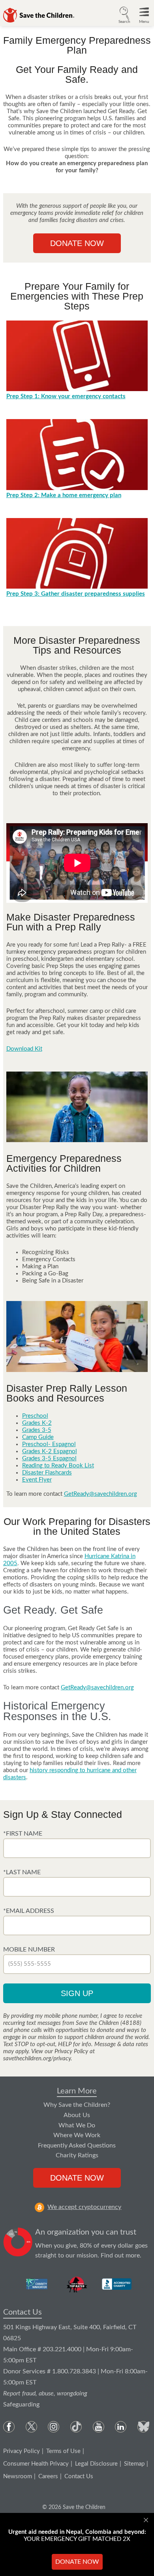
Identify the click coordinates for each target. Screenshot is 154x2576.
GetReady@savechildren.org (100, 1494)
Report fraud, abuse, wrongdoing (45, 2393)
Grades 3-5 (37, 1430)
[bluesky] (143, 2427)
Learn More (77, 2091)
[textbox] (77, 1848)
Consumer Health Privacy (36, 2464)
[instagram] (54, 2427)
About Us (77, 2115)
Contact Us (23, 2312)
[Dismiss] (147, 2520)
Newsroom (18, 2476)
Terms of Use (63, 2451)
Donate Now (77, 243)
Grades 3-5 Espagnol (49, 1459)
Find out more (120, 2255)
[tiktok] (76, 2427)
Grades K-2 (37, 1423)
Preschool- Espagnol (49, 1444)
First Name (24, 1834)
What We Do (77, 2125)
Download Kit (24, 1049)
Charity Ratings (77, 2155)
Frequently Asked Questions (77, 2145)
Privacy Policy (22, 2451)
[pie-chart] (18, 2244)
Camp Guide (38, 1437)
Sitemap (134, 2464)
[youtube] (99, 2427)
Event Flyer (37, 1480)
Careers (48, 2476)
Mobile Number (29, 1950)
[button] (124, 14)
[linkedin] (121, 2427)
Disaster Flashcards (47, 1473)
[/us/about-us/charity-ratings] (37, 2284)
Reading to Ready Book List (58, 1466)
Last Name (23, 1872)
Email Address (30, 1911)
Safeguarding (21, 2405)
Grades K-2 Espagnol (50, 1451)
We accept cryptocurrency (84, 2207)
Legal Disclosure (96, 2464)
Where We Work (77, 2135)
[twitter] (31, 2427)
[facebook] (9, 2427)
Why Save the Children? (77, 2105)
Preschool (35, 1416)
